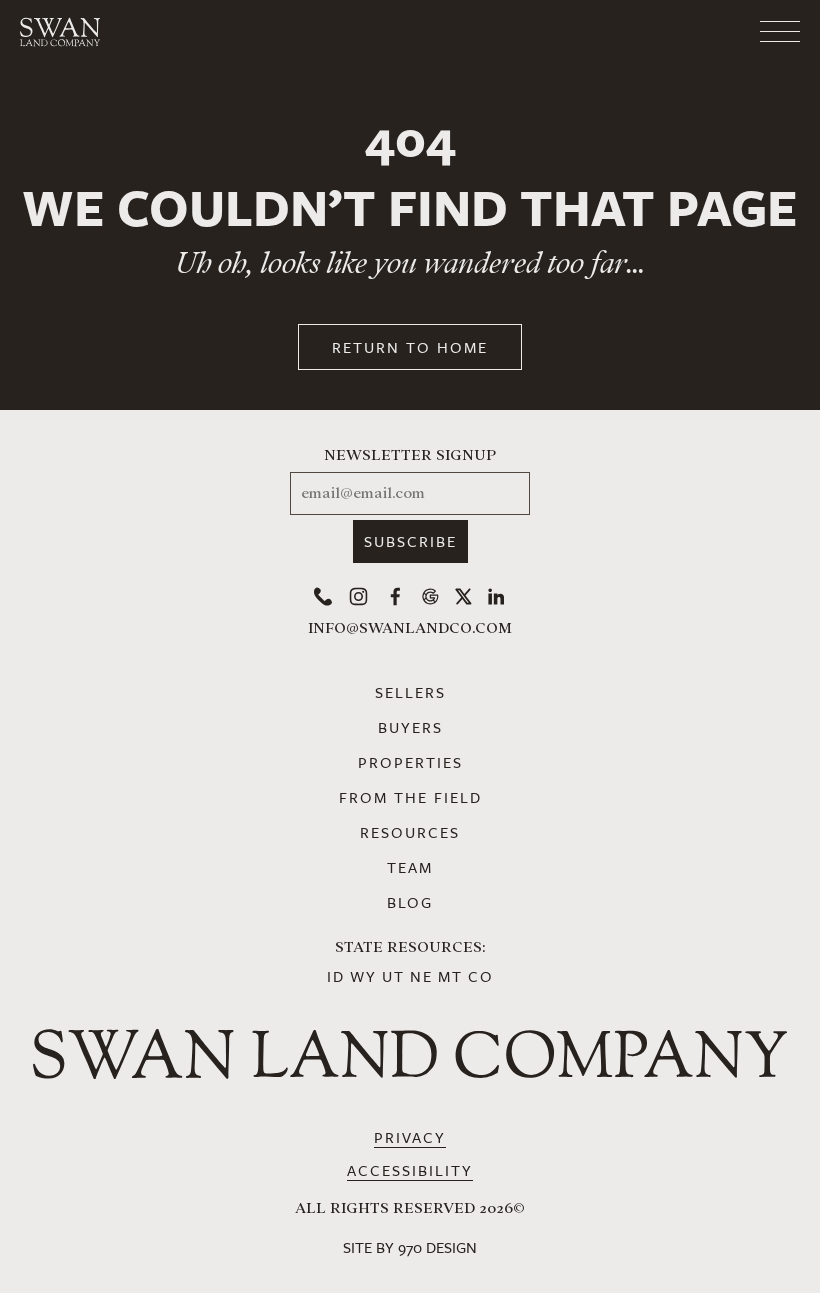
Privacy (410, 1137)
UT (393, 976)
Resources (410, 832)
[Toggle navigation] (700, 32)
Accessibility (410, 1170)
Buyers (410, 727)
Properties (410, 762)
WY (363, 976)
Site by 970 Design (410, 1247)
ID (336, 976)
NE (421, 976)
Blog (410, 902)
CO (481, 976)
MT (450, 976)
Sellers (410, 692)
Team (410, 867)
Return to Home (410, 347)
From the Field (410, 797)
